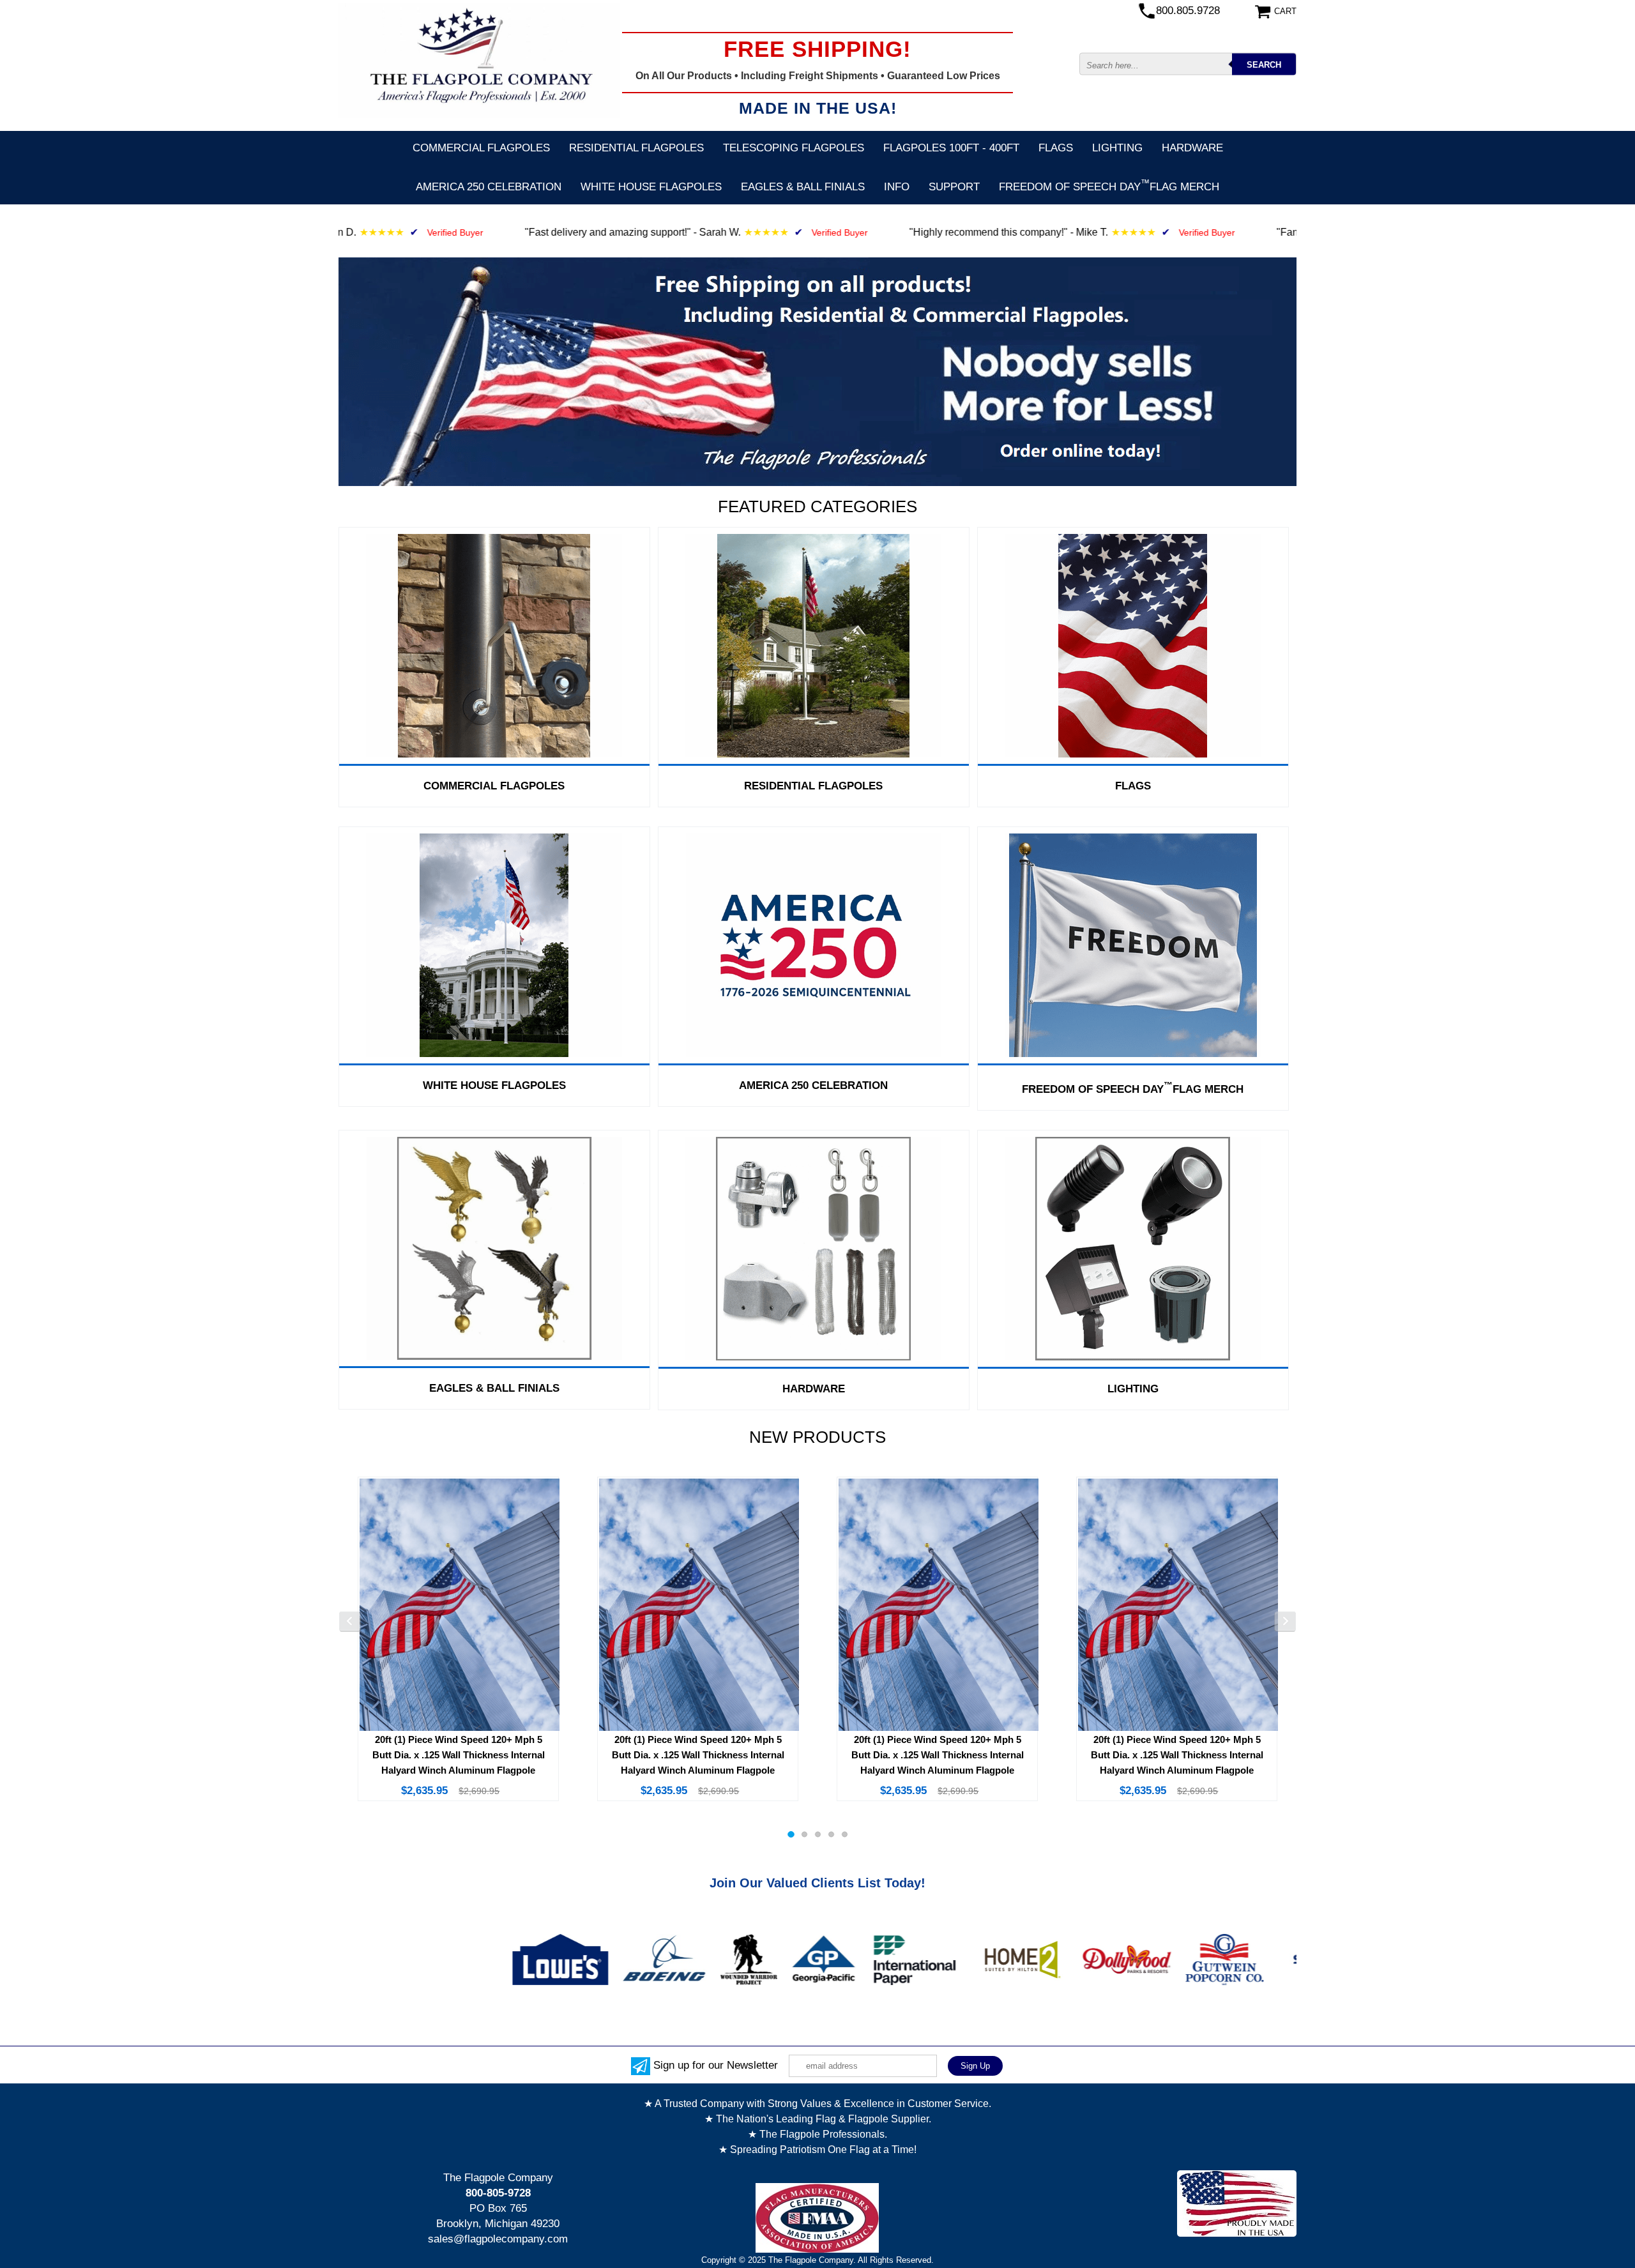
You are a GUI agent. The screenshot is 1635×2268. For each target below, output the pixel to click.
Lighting (1117, 148)
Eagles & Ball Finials (803, 187)
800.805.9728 (1188, 11)
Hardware (1192, 148)
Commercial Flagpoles (481, 148)
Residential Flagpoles (636, 148)
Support (954, 187)
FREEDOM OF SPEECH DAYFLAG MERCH (1109, 185)
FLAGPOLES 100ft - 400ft (951, 148)
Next (1285, 1622)
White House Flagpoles (651, 187)
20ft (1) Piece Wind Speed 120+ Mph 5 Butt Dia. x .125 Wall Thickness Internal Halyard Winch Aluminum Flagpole (459, 1755)
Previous (350, 1622)
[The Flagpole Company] (479, 60)
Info (897, 187)
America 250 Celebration (489, 187)
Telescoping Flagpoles (794, 148)
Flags (1056, 148)
